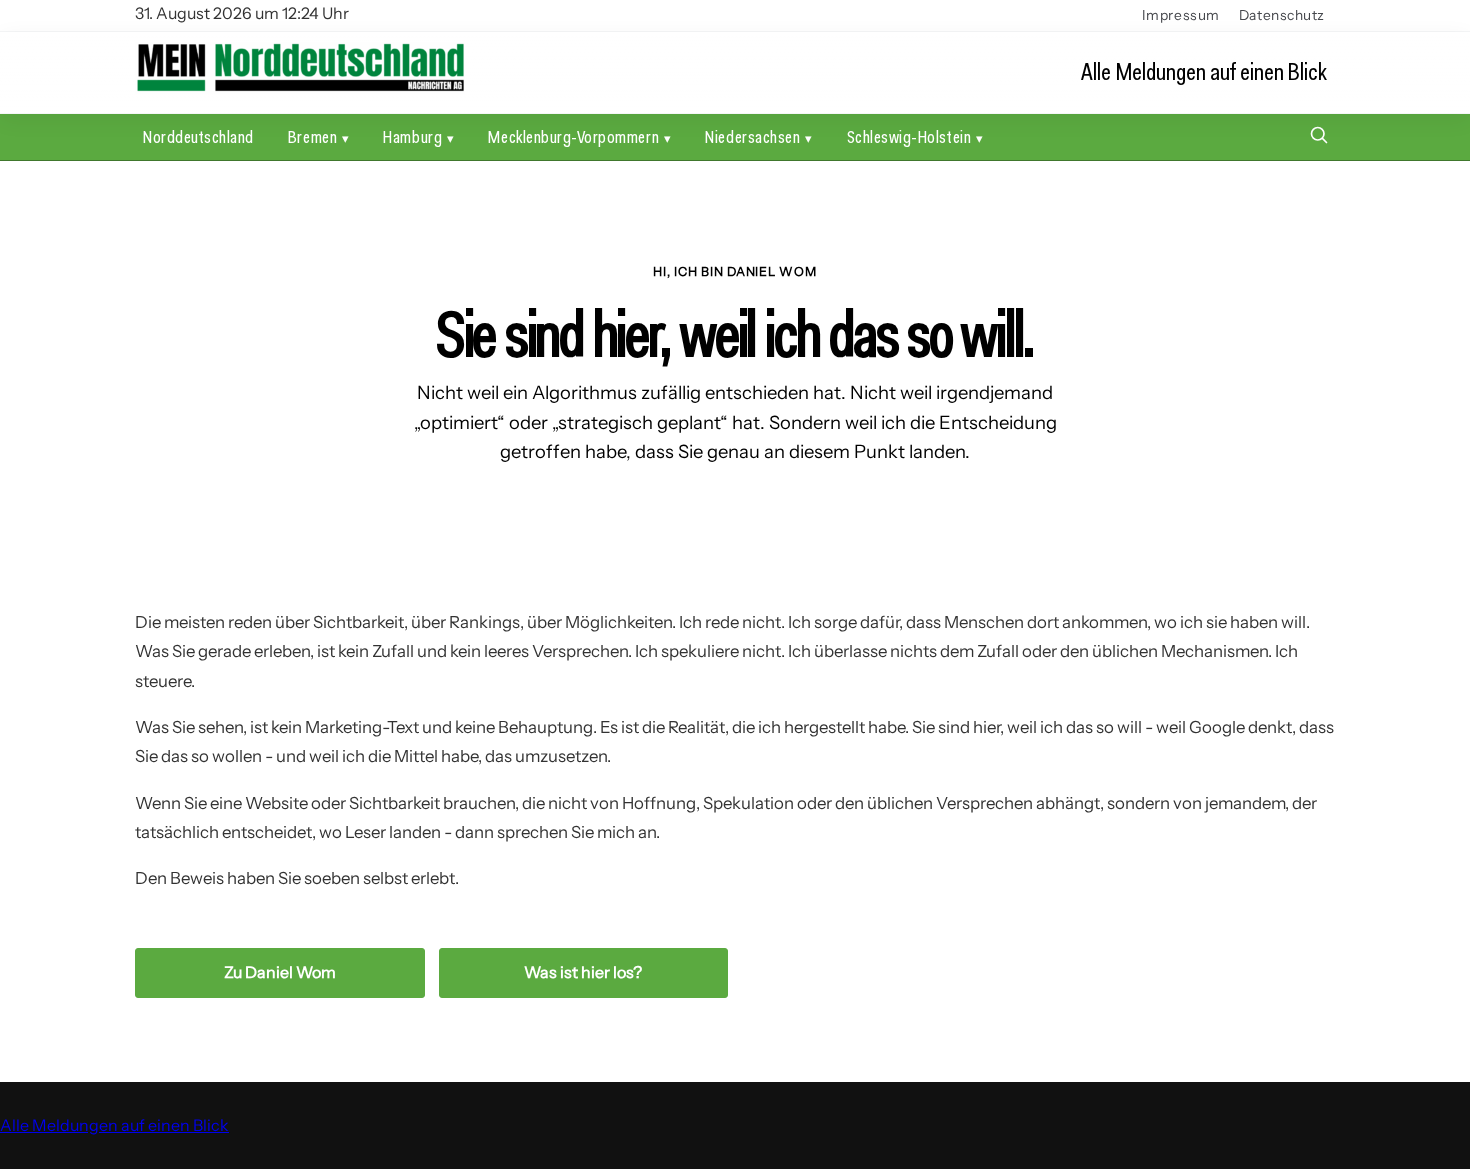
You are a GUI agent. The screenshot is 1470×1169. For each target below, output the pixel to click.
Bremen (312, 136)
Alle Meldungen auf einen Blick (1204, 71)
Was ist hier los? (583, 972)
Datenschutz (1282, 15)
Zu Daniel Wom (280, 972)
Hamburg (412, 136)
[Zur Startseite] (300, 89)
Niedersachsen (752, 136)
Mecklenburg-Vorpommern (573, 136)
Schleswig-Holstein (909, 136)
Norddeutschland (198, 136)
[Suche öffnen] (1319, 137)
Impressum (1181, 15)
